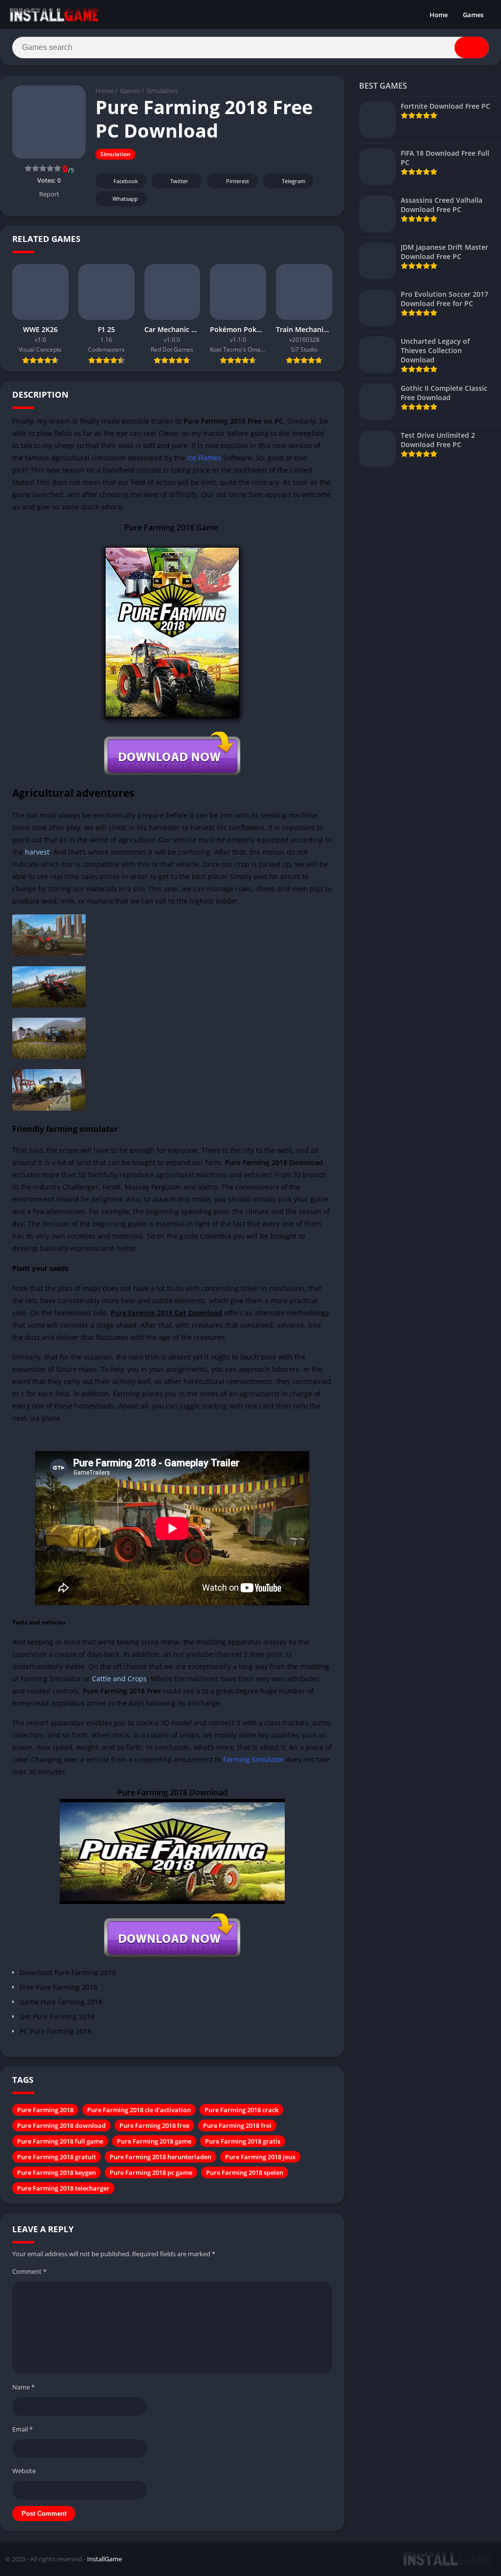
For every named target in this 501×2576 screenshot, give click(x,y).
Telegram (294, 181)
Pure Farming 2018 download (61, 2125)
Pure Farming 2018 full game (60, 2141)
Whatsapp (125, 199)
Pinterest (238, 181)
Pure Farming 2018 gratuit (57, 2157)
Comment (29, 2271)
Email (23, 2429)
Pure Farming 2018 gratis (243, 2141)
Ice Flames (204, 458)
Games (473, 15)
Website (24, 2471)
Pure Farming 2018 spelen (245, 2172)
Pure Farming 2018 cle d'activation (139, 2110)
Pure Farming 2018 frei (237, 2125)
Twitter (179, 181)
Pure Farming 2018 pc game (151, 2172)
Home (439, 15)
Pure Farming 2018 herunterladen (160, 2157)
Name (23, 2387)
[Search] (472, 48)
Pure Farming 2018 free (154, 2125)
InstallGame (104, 2559)
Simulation (162, 91)
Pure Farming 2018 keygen (57, 2172)
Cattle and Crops (119, 1679)
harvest (37, 852)
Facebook (126, 181)
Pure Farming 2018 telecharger (63, 2188)
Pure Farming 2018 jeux (260, 2157)
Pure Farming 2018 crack (241, 2110)
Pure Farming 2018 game (154, 2141)
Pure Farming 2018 (45, 2110)
